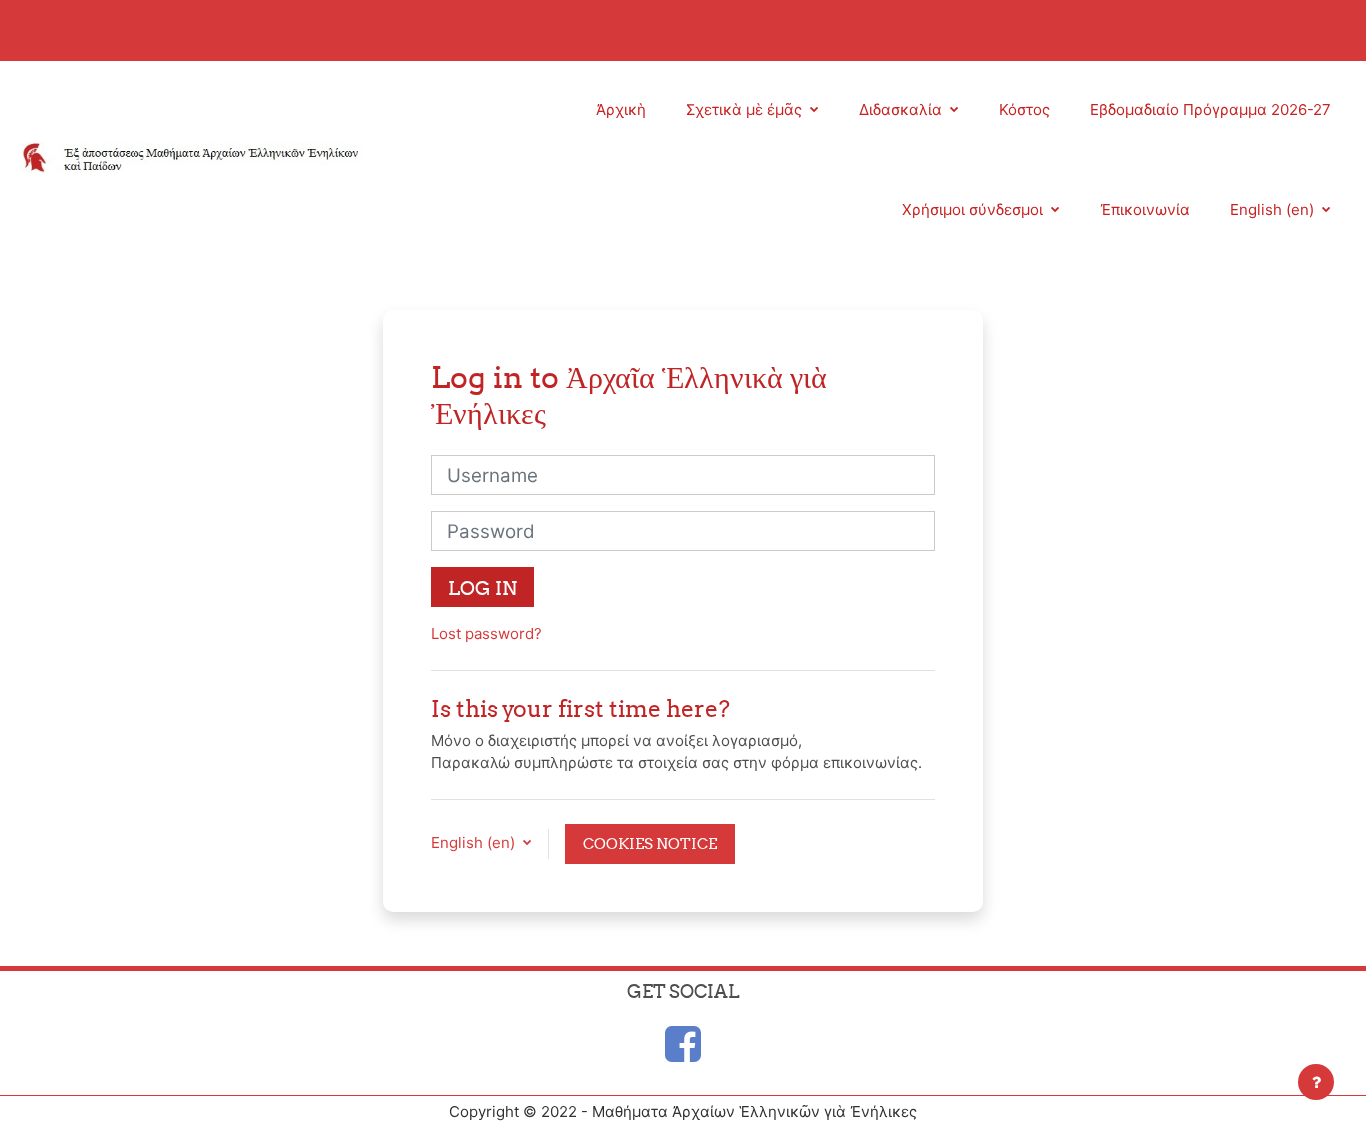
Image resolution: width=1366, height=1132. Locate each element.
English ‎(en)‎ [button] (475, 842)
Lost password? (486, 633)
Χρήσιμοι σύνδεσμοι (974, 209)
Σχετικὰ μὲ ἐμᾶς (746, 109)
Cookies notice (650, 843)
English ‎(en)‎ (1274, 209)
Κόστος (1024, 109)
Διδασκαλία (902, 109)
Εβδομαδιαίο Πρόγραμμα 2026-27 (1210, 109)
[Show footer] (1316, 1082)
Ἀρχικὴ (621, 109)
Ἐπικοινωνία (1145, 209)
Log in (482, 588)
